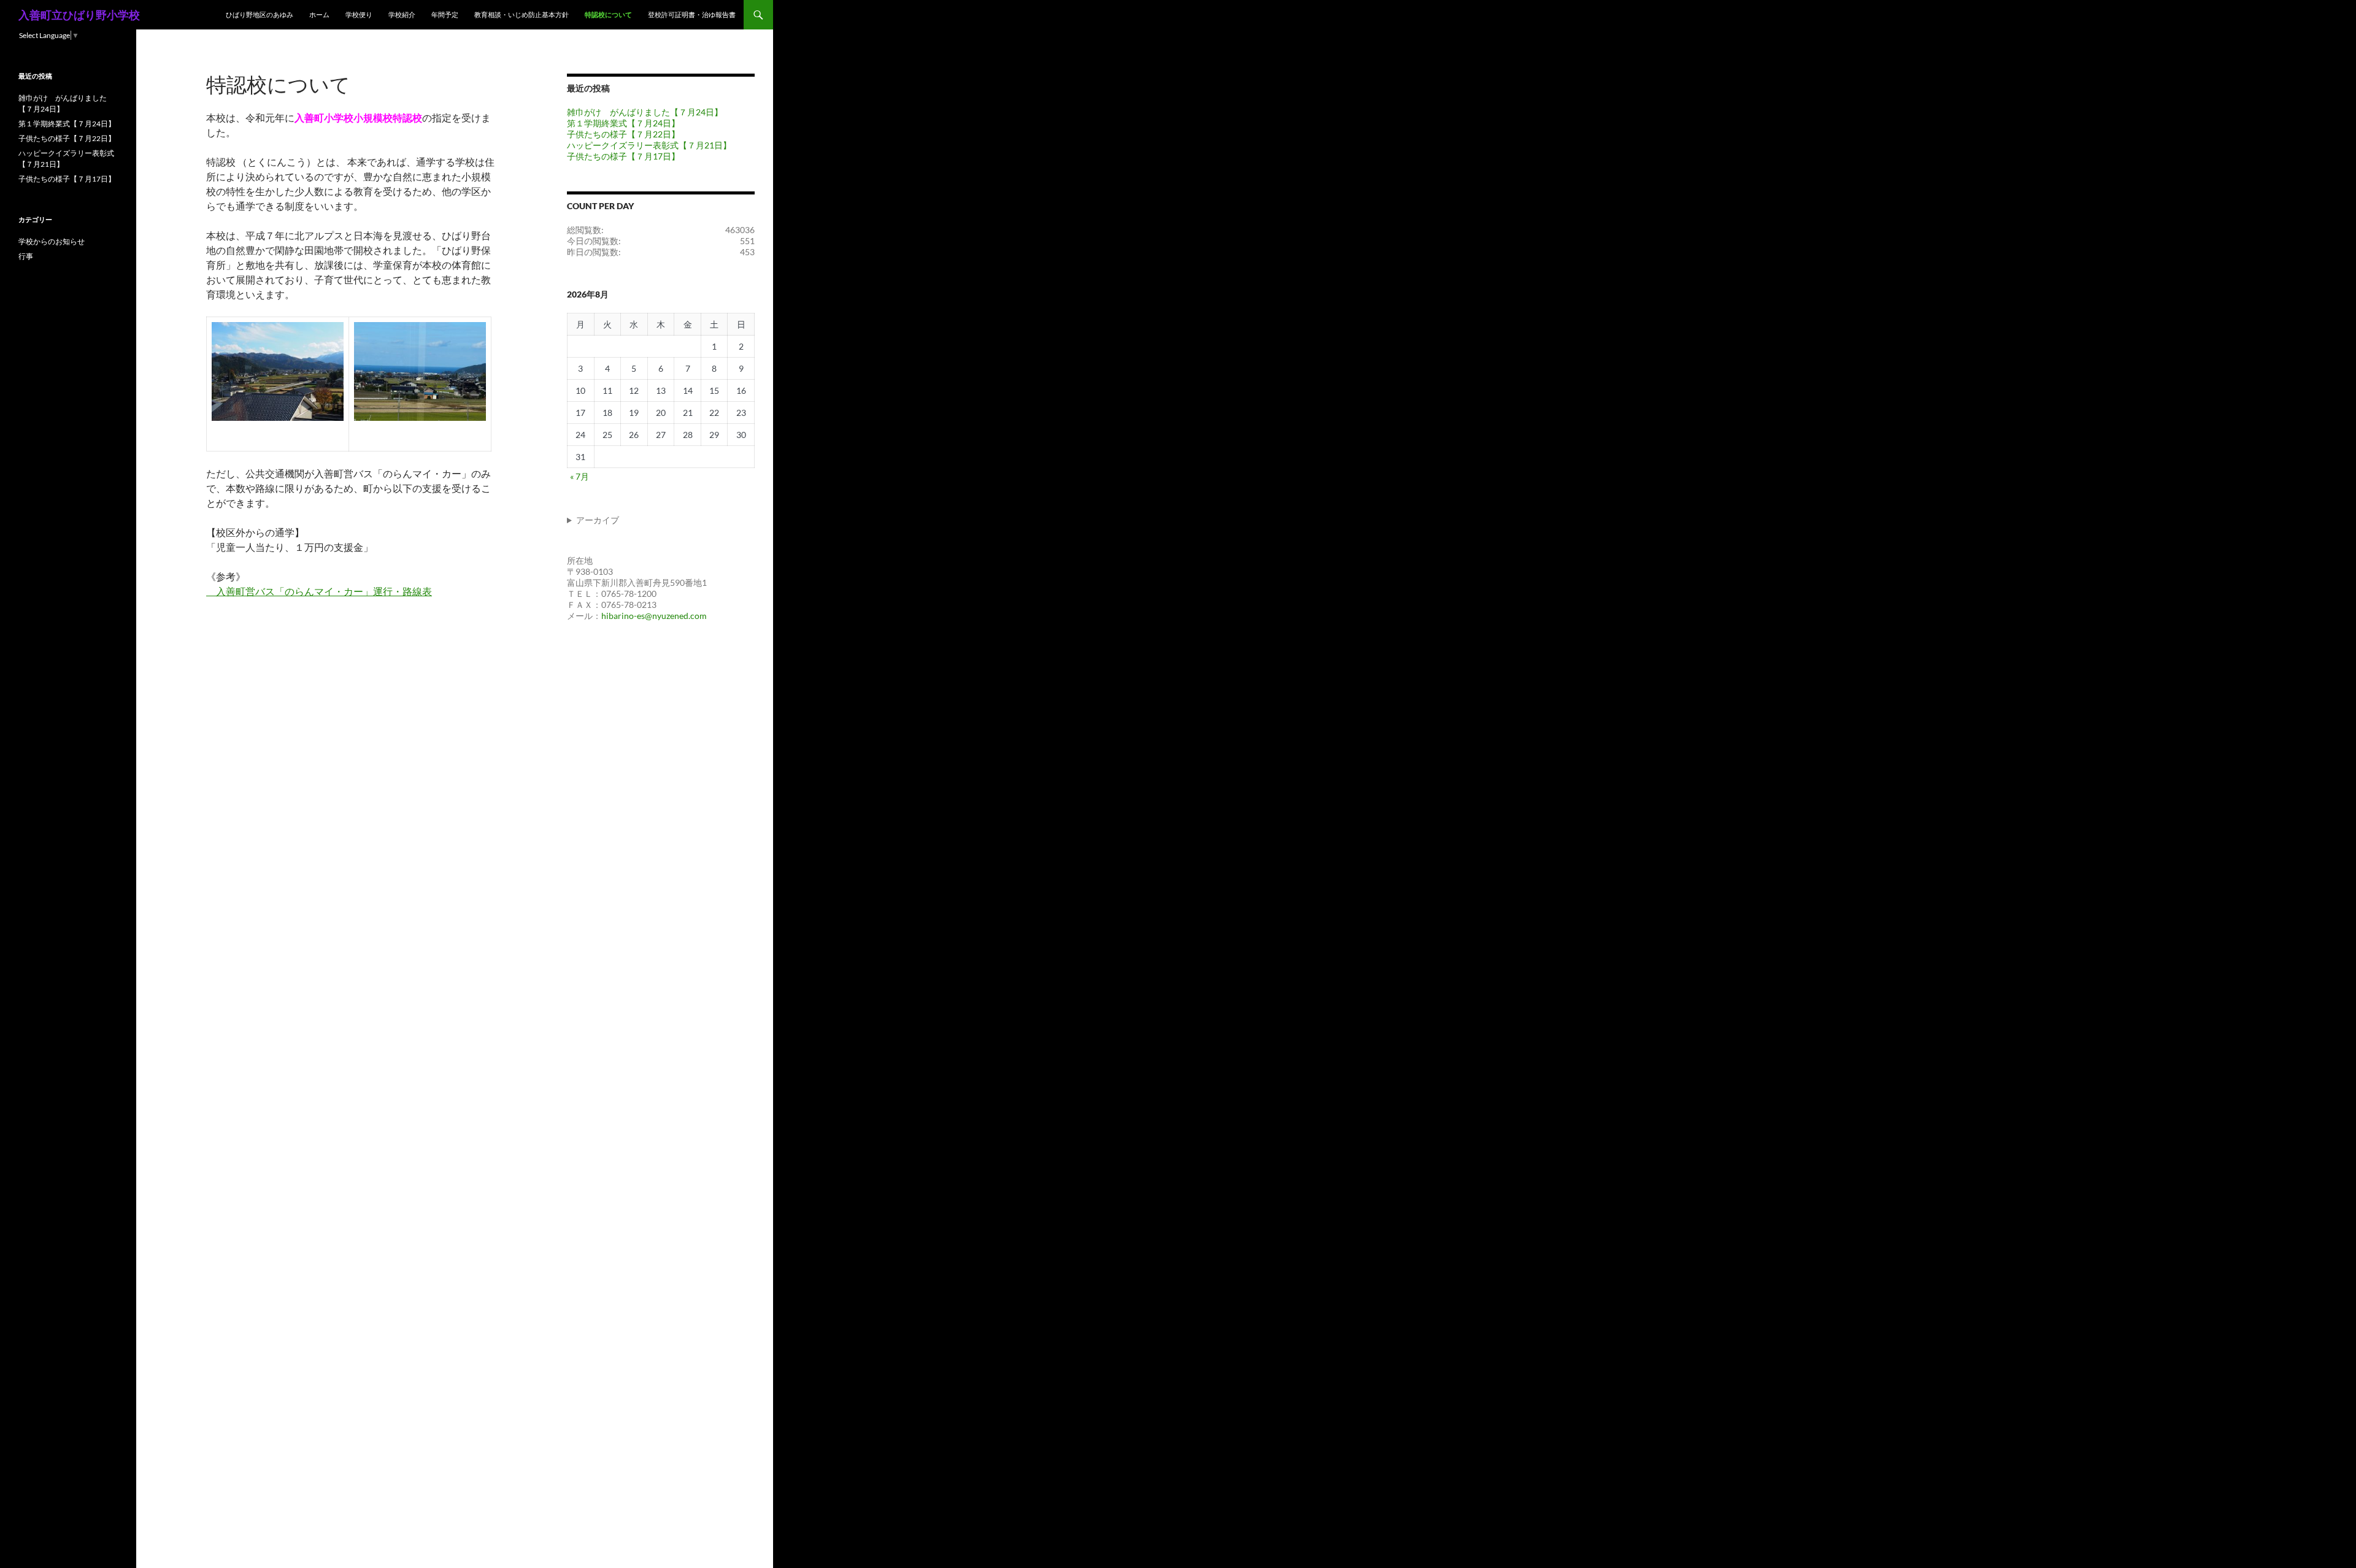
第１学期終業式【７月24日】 (623, 123)
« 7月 (579, 476)
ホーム (319, 14)
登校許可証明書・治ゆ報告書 (692, 14)
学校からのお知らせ (52, 241)
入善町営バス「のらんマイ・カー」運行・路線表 (319, 591)
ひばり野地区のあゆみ (260, 14)
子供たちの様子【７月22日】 (623, 134)
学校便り (359, 14)
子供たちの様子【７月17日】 (623, 156)
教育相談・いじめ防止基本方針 (522, 14)
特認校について (608, 14)
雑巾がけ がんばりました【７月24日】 (645, 112)
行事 (26, 256)
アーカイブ (598, 520)
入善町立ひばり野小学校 (79, 15)
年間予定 (445, 14)
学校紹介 (402, 14)
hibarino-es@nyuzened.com (654, 616)
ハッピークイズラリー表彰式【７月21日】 (649, 145)
